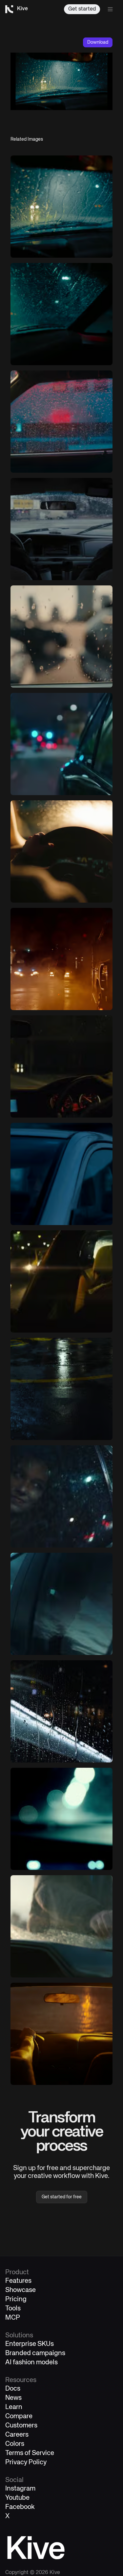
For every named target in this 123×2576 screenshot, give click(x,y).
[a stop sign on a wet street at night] (61, 1389)
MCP (13, 2318)
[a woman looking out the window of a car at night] (61, 1496)
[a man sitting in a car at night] (61, 1281)
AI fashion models (31, 2363)
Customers (21, 2426)
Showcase (20, 2290)
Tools (13, 2309)
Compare (19, 2416)
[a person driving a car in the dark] (61, 851)
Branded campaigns (35, 2353)
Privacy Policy (26, 2462)
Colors (15, 2444)
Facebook (20, 2507)
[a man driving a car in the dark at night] (61, 1066)
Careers (17, 2435)
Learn (14, 2407)
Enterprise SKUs (30, 2344)
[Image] (61, 207)
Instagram (20, 2489)
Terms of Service (30, 2453)
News (13, 2398)
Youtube (17, 2498)
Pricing (16, 2299)
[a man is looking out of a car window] (61, 1604)
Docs (13, 2389)
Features (18, 2281)
